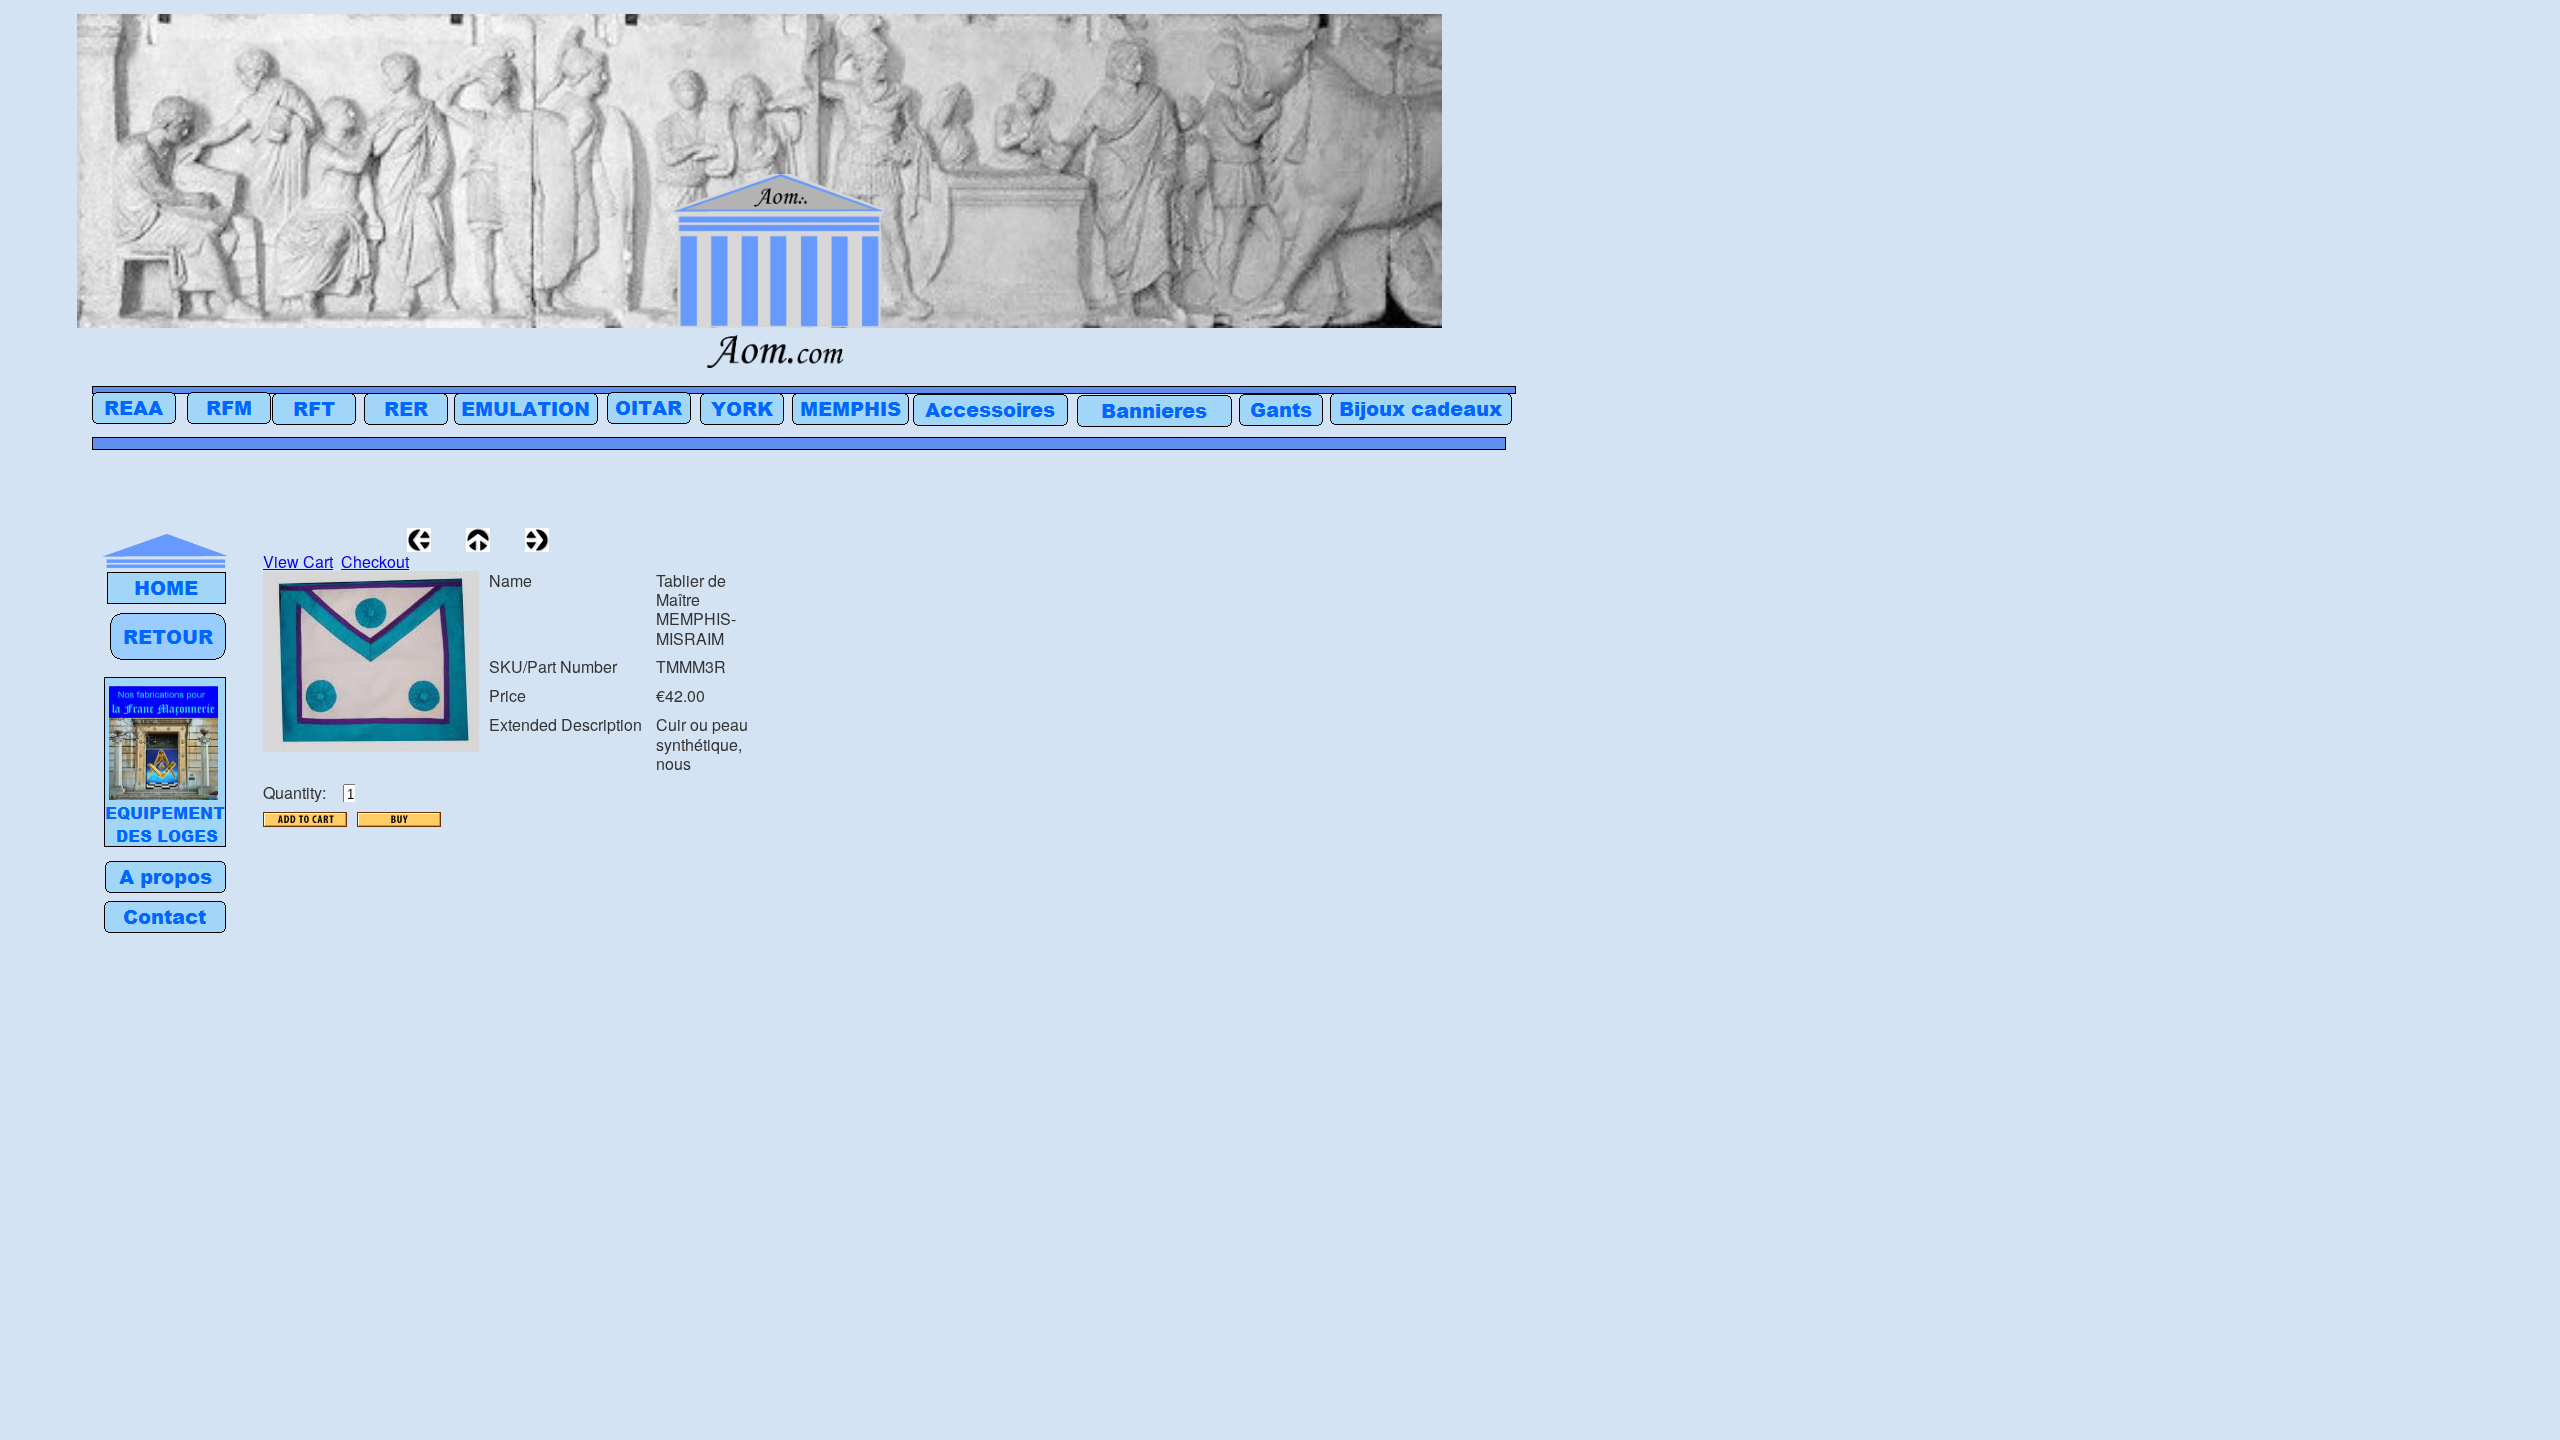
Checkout (375, 561)
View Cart (298, 561)
